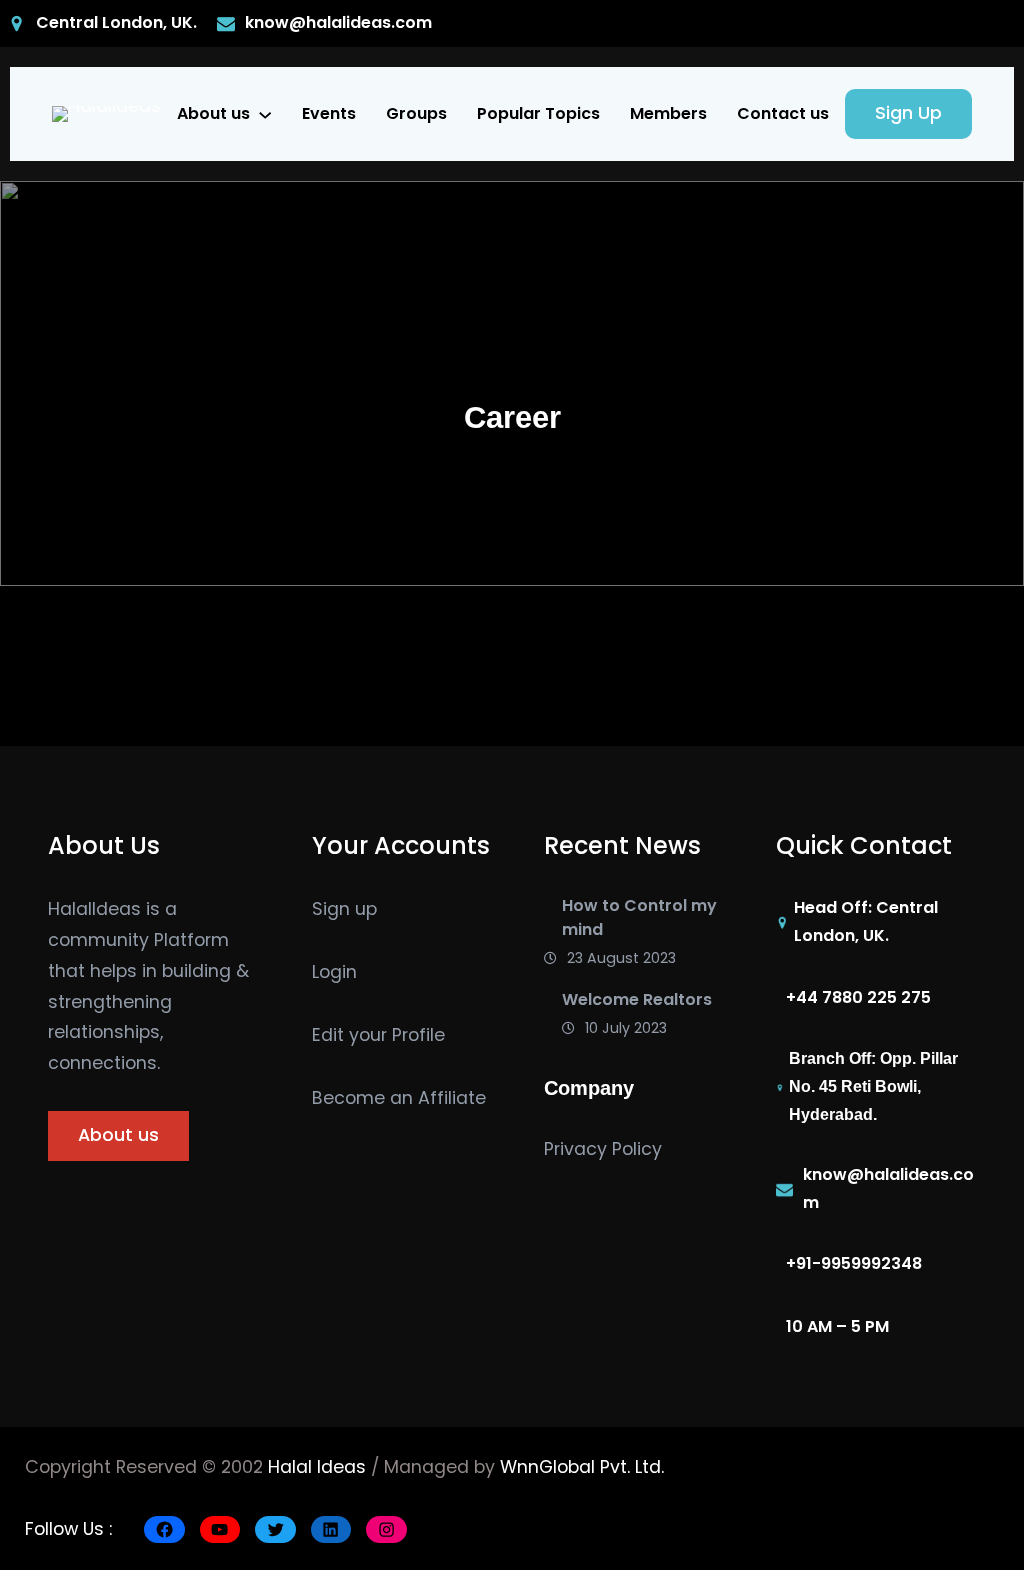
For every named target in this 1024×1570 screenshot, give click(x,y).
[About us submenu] (265, 114)
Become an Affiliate (399, 1098)
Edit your (352, 1035)
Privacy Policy (603, 1149)
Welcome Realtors (637, 999)
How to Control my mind (639, 917)
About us (213, 113)
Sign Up (908, 113)
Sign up (344, 909)
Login (334, 972)
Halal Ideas (317, 1467)
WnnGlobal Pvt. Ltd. (582, 1467)
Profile (418, 1035)
